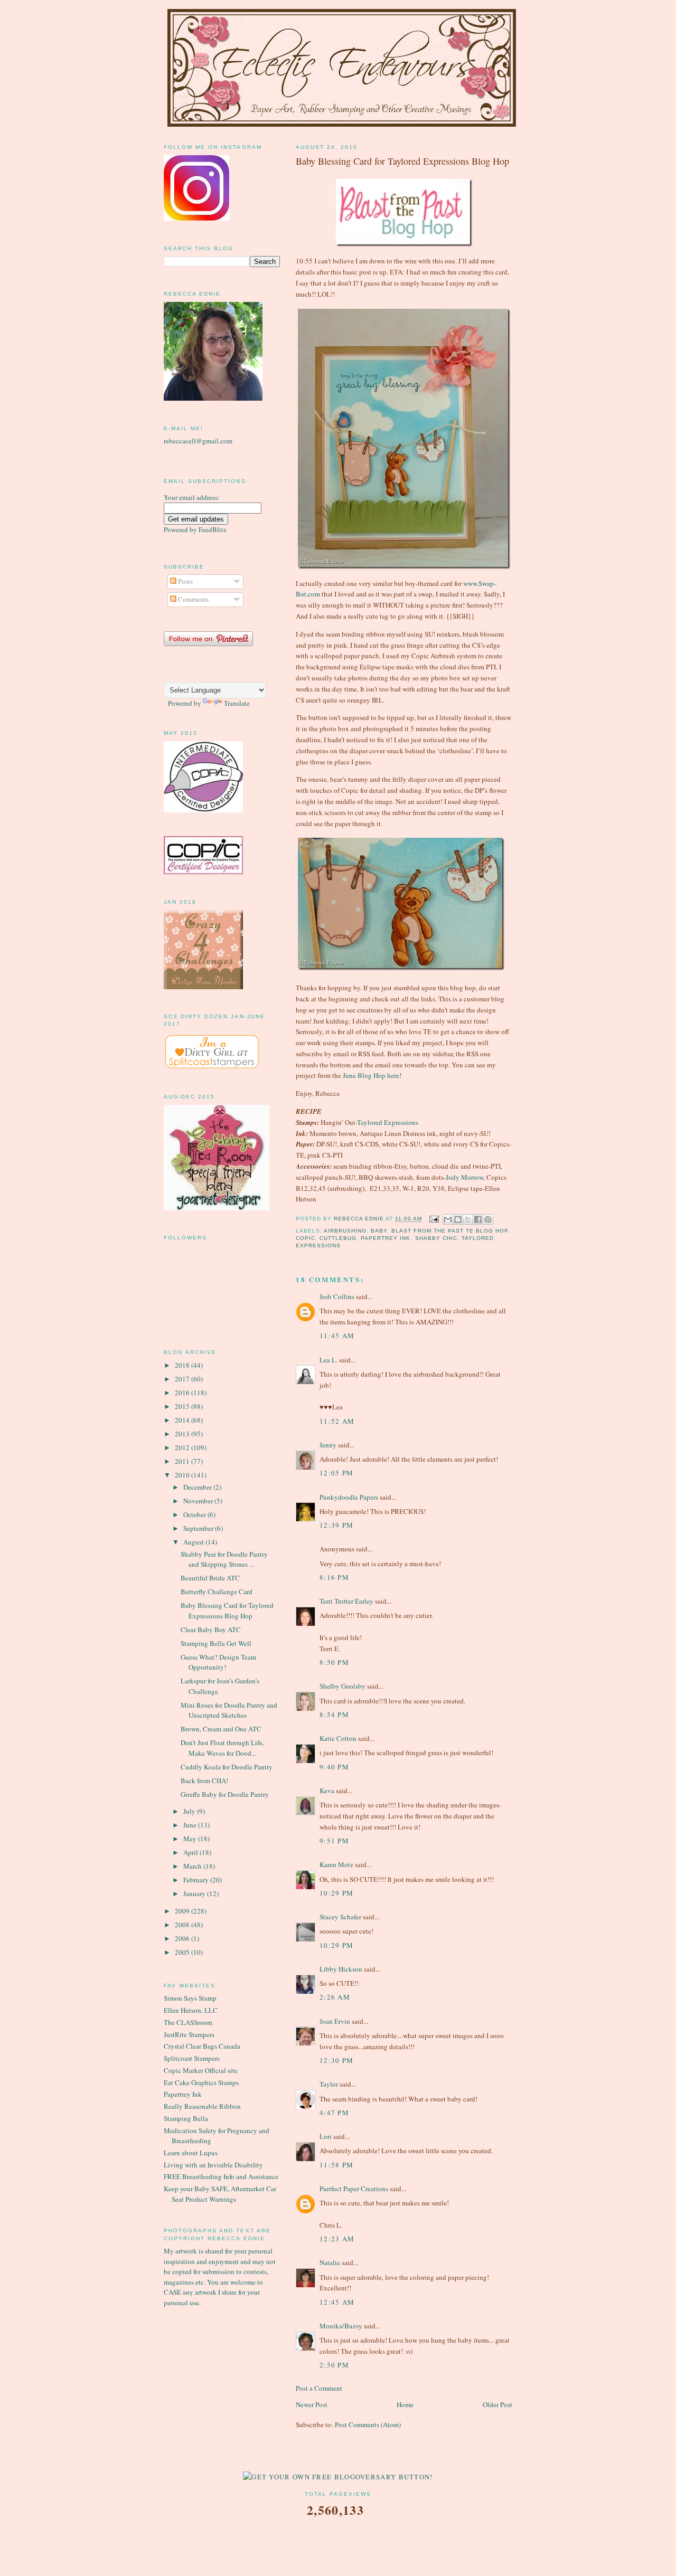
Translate (237, 703)
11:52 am (337, 1421)
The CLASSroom (188, 2022)
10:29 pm (336, 1893)
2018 (183, 1365)
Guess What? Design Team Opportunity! (218, 1662)
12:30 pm (336, 2060)
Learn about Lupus (191, 2153)
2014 (183, 1420)
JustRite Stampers (189, 2034)
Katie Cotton (338, 1738)
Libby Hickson (341, 1969)
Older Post (497, 2404)
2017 (183, 1379)
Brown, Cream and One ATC (221, 1729)
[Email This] (448, 1219)
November (199, 1501)
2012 (183, 1447)
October (195, 1514)
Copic (306, 1238)
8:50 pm (334, 1662)
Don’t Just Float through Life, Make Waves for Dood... (222, 1748)
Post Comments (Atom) (368, 2425)
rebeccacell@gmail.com (198, 441)
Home (405, 2404)
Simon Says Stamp (190, 1998)
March (193, 1866)
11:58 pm (336, 2165)
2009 (183, 1911)
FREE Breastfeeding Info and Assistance (221, 2176)
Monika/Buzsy (341, 2326)
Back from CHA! (204, 1781)
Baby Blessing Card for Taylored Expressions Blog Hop (227, 1611)
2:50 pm (334, 2365)
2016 (183, 1393)
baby (379, 1231)
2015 (183, 1406)
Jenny (328, 1445)
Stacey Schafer (340, 1917)
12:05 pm (336, 1473)
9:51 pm (334, 1841)
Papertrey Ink (183, 2094)
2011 (183, 1461)
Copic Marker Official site (201, 2070)
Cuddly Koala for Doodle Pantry (227, 1767)
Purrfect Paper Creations (354, 2189)
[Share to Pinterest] (488, 1219)
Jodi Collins (337, 1296)
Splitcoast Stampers (192, 2058)
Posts (185, 581)
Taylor (329, 2084)
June (191, 1825)
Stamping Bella (186, 2118)
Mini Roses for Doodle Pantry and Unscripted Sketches (229, 1710)
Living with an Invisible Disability (213, 2165)
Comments (193, 599)
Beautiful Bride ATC (210, 1578)
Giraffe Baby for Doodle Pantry (225, 1794)
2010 (183, 1475)
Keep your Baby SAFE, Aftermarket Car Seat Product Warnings (220, 2194)
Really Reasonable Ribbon (202, 2106)
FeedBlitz (213, 529)
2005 (183, 1952)
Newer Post (312, 2404)
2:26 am (335, 1997)
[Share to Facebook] (478, 1219)
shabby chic (436, 1238)
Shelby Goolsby (342, 1686)
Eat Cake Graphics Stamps (201, 2082)
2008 (183, 1925)
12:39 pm (336, 1525)
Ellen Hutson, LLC (191, 2010)
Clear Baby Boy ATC (211, 1630)
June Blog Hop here (371, 1075)
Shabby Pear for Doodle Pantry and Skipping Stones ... (224, 1559)
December (198, 1487)
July (190, 1811)
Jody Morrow (464, 1177)
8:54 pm (334, 1715)
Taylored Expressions (388, 1122)
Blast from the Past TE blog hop (449, 1231)
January (195, 1893)
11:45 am (337, 1336)
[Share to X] (468, 1219)
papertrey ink (386, 1238)
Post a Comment (319, 2388)
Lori (326, 2136)
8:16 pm (334, 1577)
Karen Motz (336, 1864)
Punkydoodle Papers (349, 1497)
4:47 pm (334, 2113)
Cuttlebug (338, 1238)
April (191, 1852)
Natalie (330, 2262)
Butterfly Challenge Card (217, 1592)
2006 (183, 1938)
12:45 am (337, 2302)
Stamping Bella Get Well (216, 1643)
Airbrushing (345, 1231)
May (191, 1839)
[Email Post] (434, 1219)
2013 (183, 1434)
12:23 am (337, 2239)
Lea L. (328, 1360)
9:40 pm (334, 1767)
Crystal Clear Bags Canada (202, 2046)
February (197, 1880)
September (199, 1528)
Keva (327, 1791)
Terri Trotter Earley (346, 1601)
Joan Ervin (335, 2021)
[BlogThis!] (458, 1219)
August (194, 1542)
